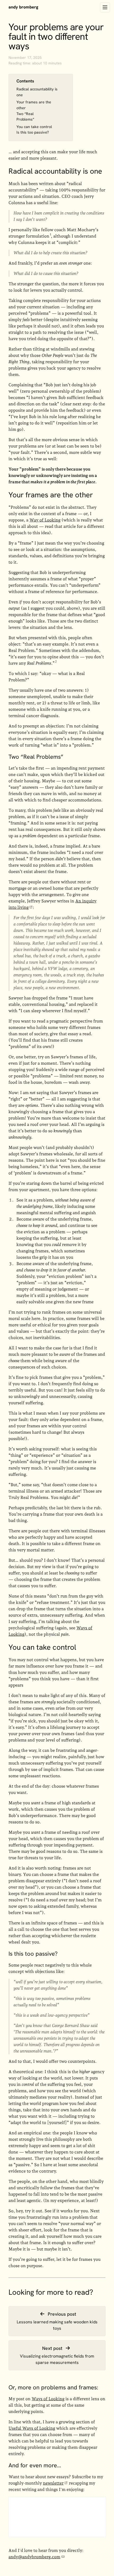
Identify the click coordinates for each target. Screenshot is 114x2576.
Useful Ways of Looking (32, 2428)
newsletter (53, 2483)
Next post (53, 2348)
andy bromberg (23, 7)
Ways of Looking (48, 2399)
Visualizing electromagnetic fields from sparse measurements (57, 2359)
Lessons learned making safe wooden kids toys (57, 2325)
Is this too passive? (33, 132)
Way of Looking (45, 520)
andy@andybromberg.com (34, 2557)
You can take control (34, 127)
